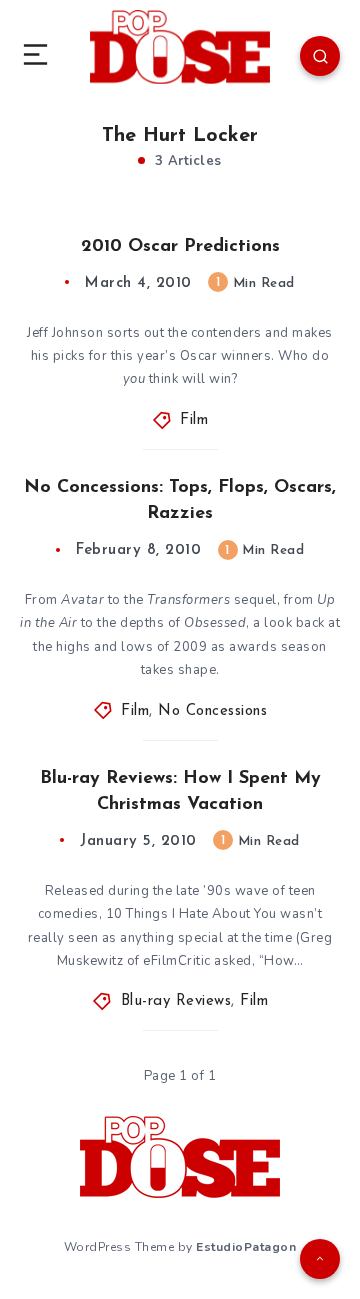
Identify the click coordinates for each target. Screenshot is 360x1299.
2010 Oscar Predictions (180, 247)
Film (194, 420)
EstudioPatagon (246, 1247)
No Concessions (212, 711)
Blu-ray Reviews (176, 1001)
